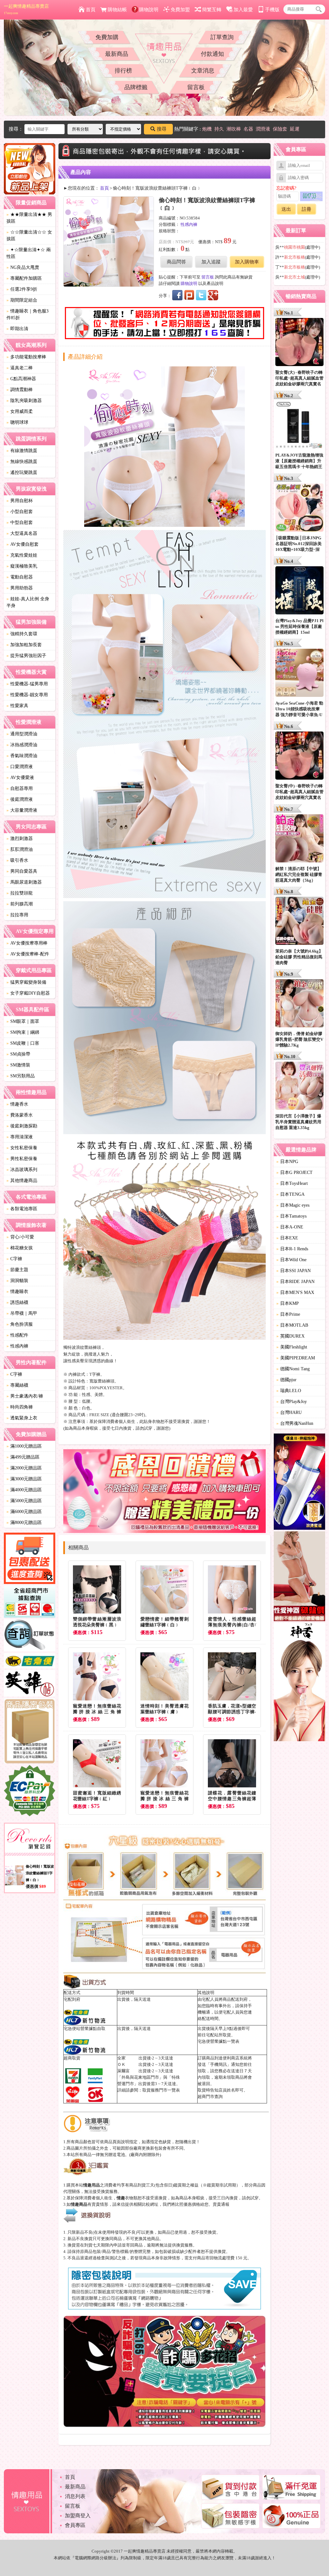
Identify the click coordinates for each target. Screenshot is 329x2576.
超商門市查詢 (210, 2097)
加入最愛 (243, 10)
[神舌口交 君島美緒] (299, 1683)
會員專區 (75, 2525)
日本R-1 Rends (292, 1249)
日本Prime (288, 1314)
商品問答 (176, 262)
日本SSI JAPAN (293, 1271)
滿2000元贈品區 (24, 1468)
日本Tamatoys (291, 1216)
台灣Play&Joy (292, 1402)
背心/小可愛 (20, 1237)
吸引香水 (17, 860)
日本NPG (287, 1162)
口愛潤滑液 (20, 767)
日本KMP (288, 1303)
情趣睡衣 (17, 1292)
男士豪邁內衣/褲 (25, 1396)
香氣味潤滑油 (22, 756)
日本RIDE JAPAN (295, 1282)
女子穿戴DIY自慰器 (28, 993)
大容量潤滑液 (22, 810)
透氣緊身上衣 (22, 1418)
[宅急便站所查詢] (30, 1662)
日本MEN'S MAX (295, 1292)
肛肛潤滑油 (20, 849)
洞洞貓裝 (17, 1281)
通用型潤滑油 (22, 734)
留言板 (196, 87)
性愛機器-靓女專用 (27, 695)
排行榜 (123, 71)
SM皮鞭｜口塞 (23, 1043)
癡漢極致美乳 (22, 566)
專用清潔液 (20, 1137)
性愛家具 (17, 706)
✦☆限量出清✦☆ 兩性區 (29, 253)
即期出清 (17, 329)
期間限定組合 (22, 300)
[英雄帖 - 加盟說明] (30, 1684)
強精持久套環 (22, 634)
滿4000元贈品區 (24, 1490)
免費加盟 (180, 10)
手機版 (272, 10)
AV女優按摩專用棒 (27, 943)
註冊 (307, 209)
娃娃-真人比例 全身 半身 (28, 602)
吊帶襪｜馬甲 (22, 1313)
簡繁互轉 (212, 10)
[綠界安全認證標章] (30, 1792)
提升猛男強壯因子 (26, 656)
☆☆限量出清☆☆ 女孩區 (29, 235)
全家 (121, 2058)
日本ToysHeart (292, 1183)
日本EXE (287, 1238)
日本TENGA (290, 1194)
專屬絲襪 (17, 1385)
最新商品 (117, 54)
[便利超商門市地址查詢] (30, 1603)
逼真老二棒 (20, 368)
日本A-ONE (290, 1227)
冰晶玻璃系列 (22, 1170)
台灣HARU (289, 1412)
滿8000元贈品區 (24, 1523)
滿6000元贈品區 (24, 1512)
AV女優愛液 (20, 778)
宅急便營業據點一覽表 (218, 2041)
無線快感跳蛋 (22, 462)
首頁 (91, 10)
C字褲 (14, 1259)
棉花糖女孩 (20, 1248)
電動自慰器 (20, 577)
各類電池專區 (22, 1209)
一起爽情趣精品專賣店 (26, 9)
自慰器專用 (20, 788)
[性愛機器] (299, 1577)
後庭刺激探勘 (22, 1126)
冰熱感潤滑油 (22, 745)
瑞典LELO (289, 1391)
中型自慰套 (20, 522)
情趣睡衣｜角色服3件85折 (27, 314)
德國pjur (286, 1380)
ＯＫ (121, 2064)
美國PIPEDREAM (296, 1358)
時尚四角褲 (20, 1407)
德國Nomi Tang (293, 1369)
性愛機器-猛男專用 (27, 684)
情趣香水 (17, 1104)
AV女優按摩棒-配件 (28, 954)
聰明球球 (17, 422)
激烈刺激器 (20, 839)
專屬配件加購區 (24, 278)
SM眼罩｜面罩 (23, 1021)
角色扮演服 (20, 1324)
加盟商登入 (78, 2516)
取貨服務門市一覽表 (161, 2090)
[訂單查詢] (30, 1636)
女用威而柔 (20, 411)
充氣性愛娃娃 (22, 555)
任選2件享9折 (22, 289)
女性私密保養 (22, 1148)
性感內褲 (17, 1346)
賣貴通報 (221, 2204)
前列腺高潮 (20, 904)
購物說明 (149, 10)
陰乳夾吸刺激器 (24, 401)
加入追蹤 (211, 262)
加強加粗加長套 (24, 645)
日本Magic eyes (293, 1205)
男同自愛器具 (22, 871)
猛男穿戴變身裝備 (26, 982)
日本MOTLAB (292, 1325)
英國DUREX (290, 1336)
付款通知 (212, 54)
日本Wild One (291, 1260)
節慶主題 (17, 1270)
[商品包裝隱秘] (30, 1732)
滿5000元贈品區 (24, 1501)
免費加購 (107, 37)
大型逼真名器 (22, 533)
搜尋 (162, 129)
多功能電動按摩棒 (26, 357)
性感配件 (17, 1335)
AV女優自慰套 (22, 544)
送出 (286, 209)
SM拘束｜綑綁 (23, 1032)
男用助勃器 (20, 588)
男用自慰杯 (20, 501)
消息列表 (75, 2496)
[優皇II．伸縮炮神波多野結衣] (299, 1483)
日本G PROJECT (294, 1172)
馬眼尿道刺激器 (24, 882)
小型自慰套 (20, 512)
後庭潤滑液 (20, 799)
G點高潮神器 (21, 379)
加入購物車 (247, 262)
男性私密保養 (22, 1159)
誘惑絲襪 (17, 1302)
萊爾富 (124, 2071)
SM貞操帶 (18, 1054)
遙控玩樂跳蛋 (22, 472)
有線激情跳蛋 (22, 451)
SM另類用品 (21, 1076)
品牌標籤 (136, 87)
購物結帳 (117, 10)
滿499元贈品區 (23, 1457)
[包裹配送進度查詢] (30, 1559)
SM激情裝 (18, 1065)
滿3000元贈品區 (24, 1479)
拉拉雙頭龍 (20, 893)
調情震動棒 (20, 390)
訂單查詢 (222, 37)
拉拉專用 (17, 915)
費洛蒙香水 (20, 1115)
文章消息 (203, 71)
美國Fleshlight (292, 1347)
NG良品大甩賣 (23, 267)
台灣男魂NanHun (295, 1423)
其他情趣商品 (22, 1181)
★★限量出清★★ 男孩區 (29, 218)
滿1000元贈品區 (24, 1446)
